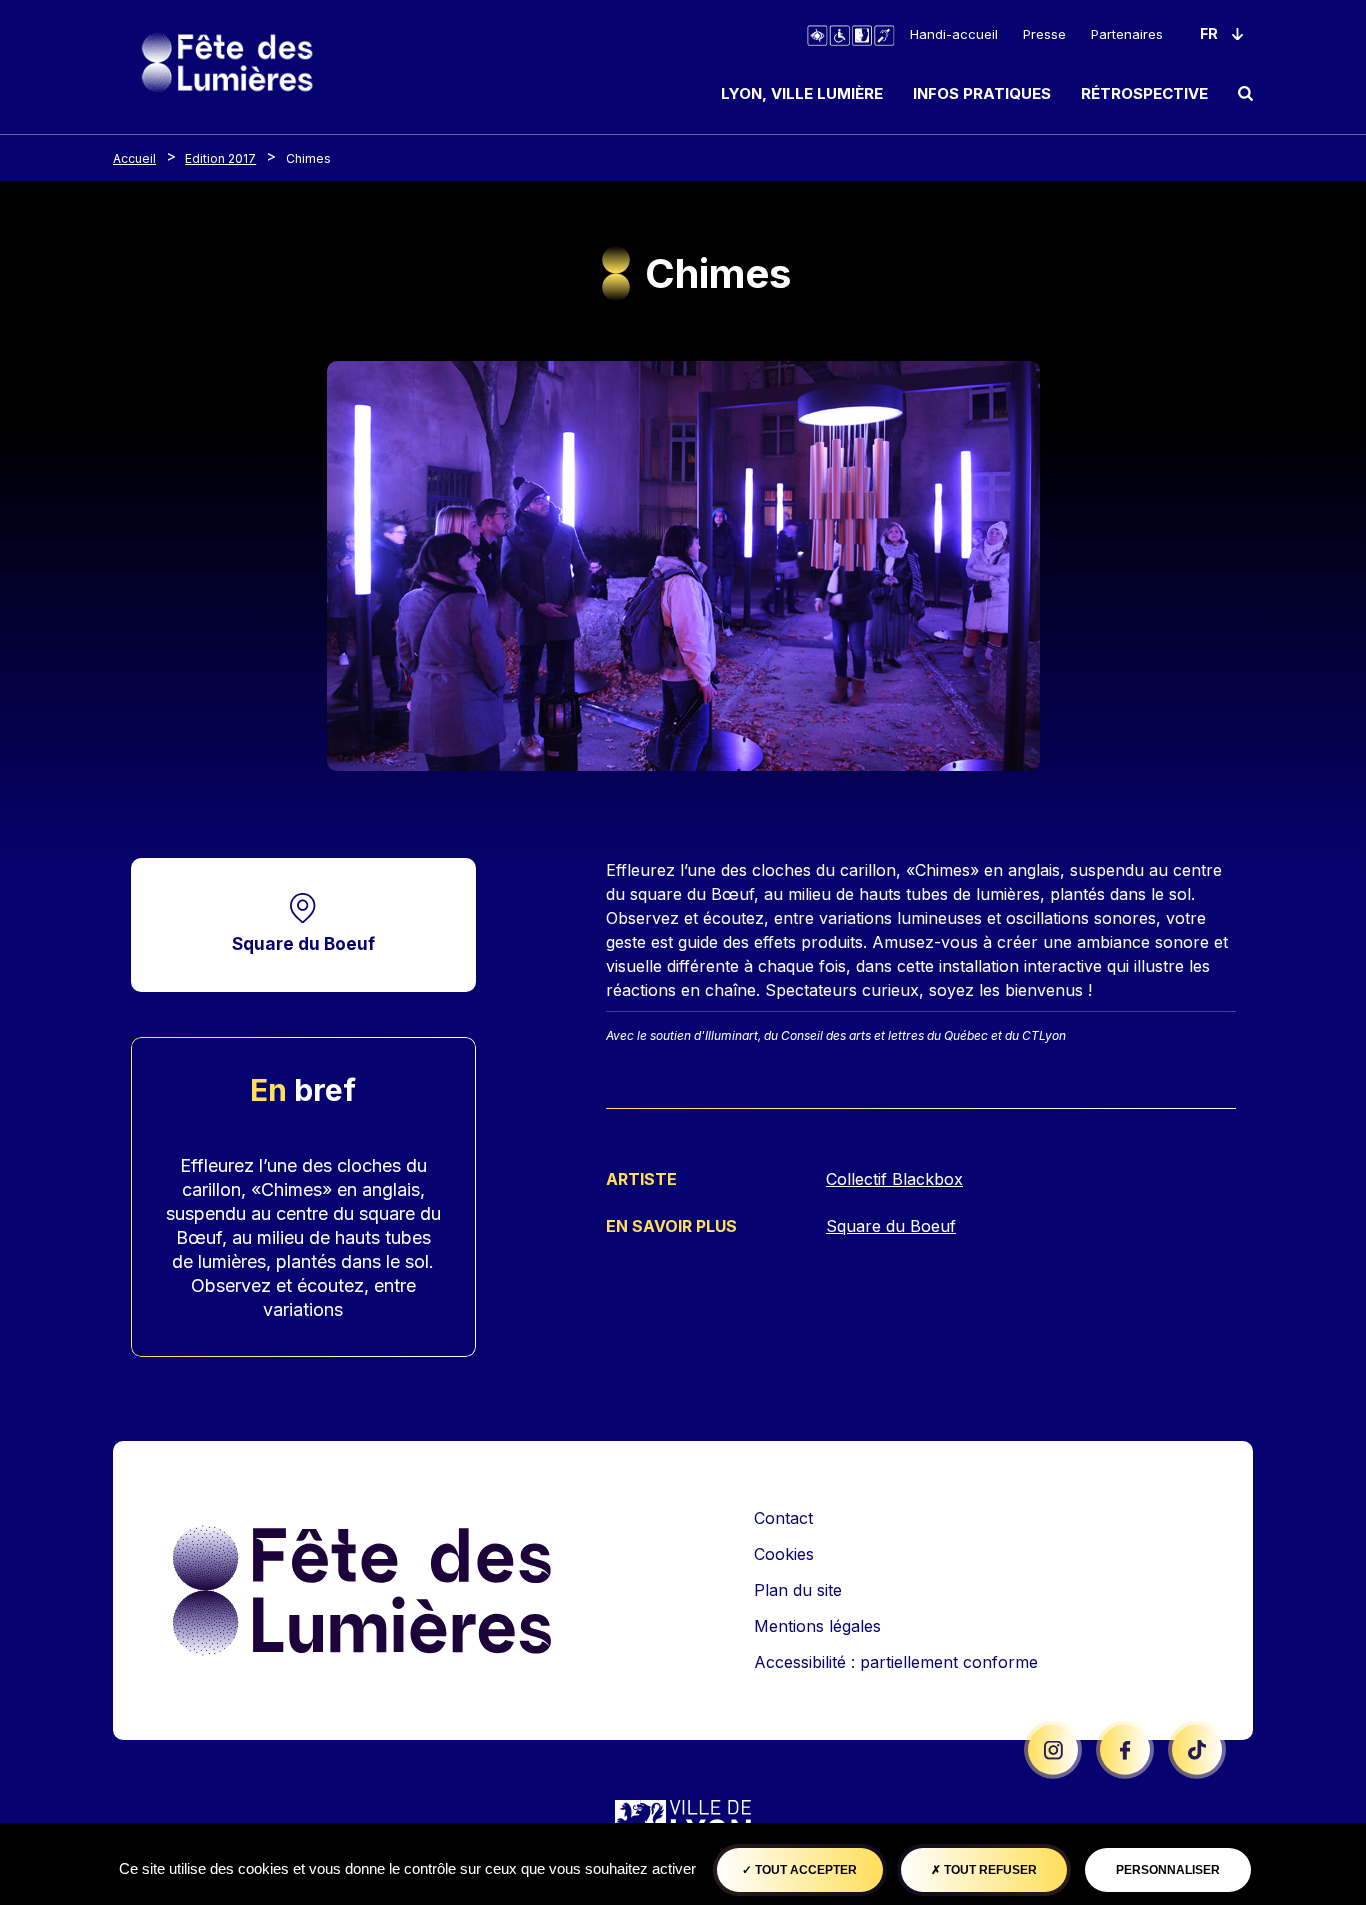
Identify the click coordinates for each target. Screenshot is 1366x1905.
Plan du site (798, 1590)
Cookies (784, 1554)
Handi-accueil (954, 34)
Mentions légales (817, 1626)
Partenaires (1127, 34)
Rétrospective (1144, 93)
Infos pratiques (982, 93)
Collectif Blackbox (894, 1179)
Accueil (134, 158)
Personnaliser (1168, 1870)
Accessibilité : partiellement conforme (896, 1662)
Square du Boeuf (303, 943)
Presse (1044, 34)
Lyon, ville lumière (802, 93)
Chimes (308, 158)
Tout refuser (989, 1870)
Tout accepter (804, 1870)
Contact (783, 1518)
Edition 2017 (220, 158)
